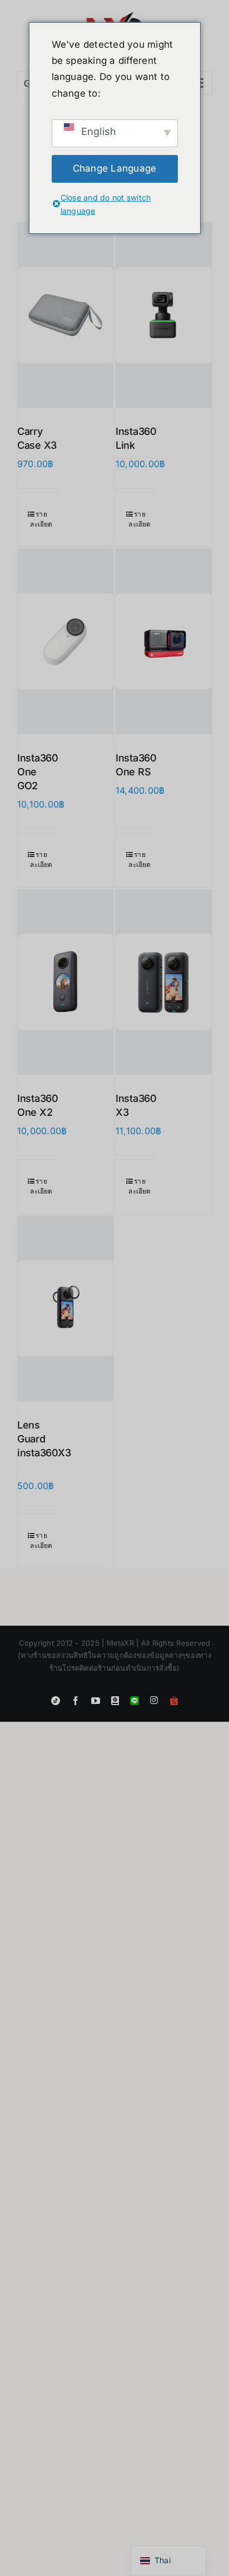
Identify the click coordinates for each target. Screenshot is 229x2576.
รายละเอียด (41, 519)
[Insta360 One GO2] (65, 642)
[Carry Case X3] (65, 315)
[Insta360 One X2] (65, 982)
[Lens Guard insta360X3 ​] (65, 1309)
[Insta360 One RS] (164, 642)
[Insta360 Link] (164, 315)
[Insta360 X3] (164, 982)
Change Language (115, 168)
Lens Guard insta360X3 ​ (44, 1439)
